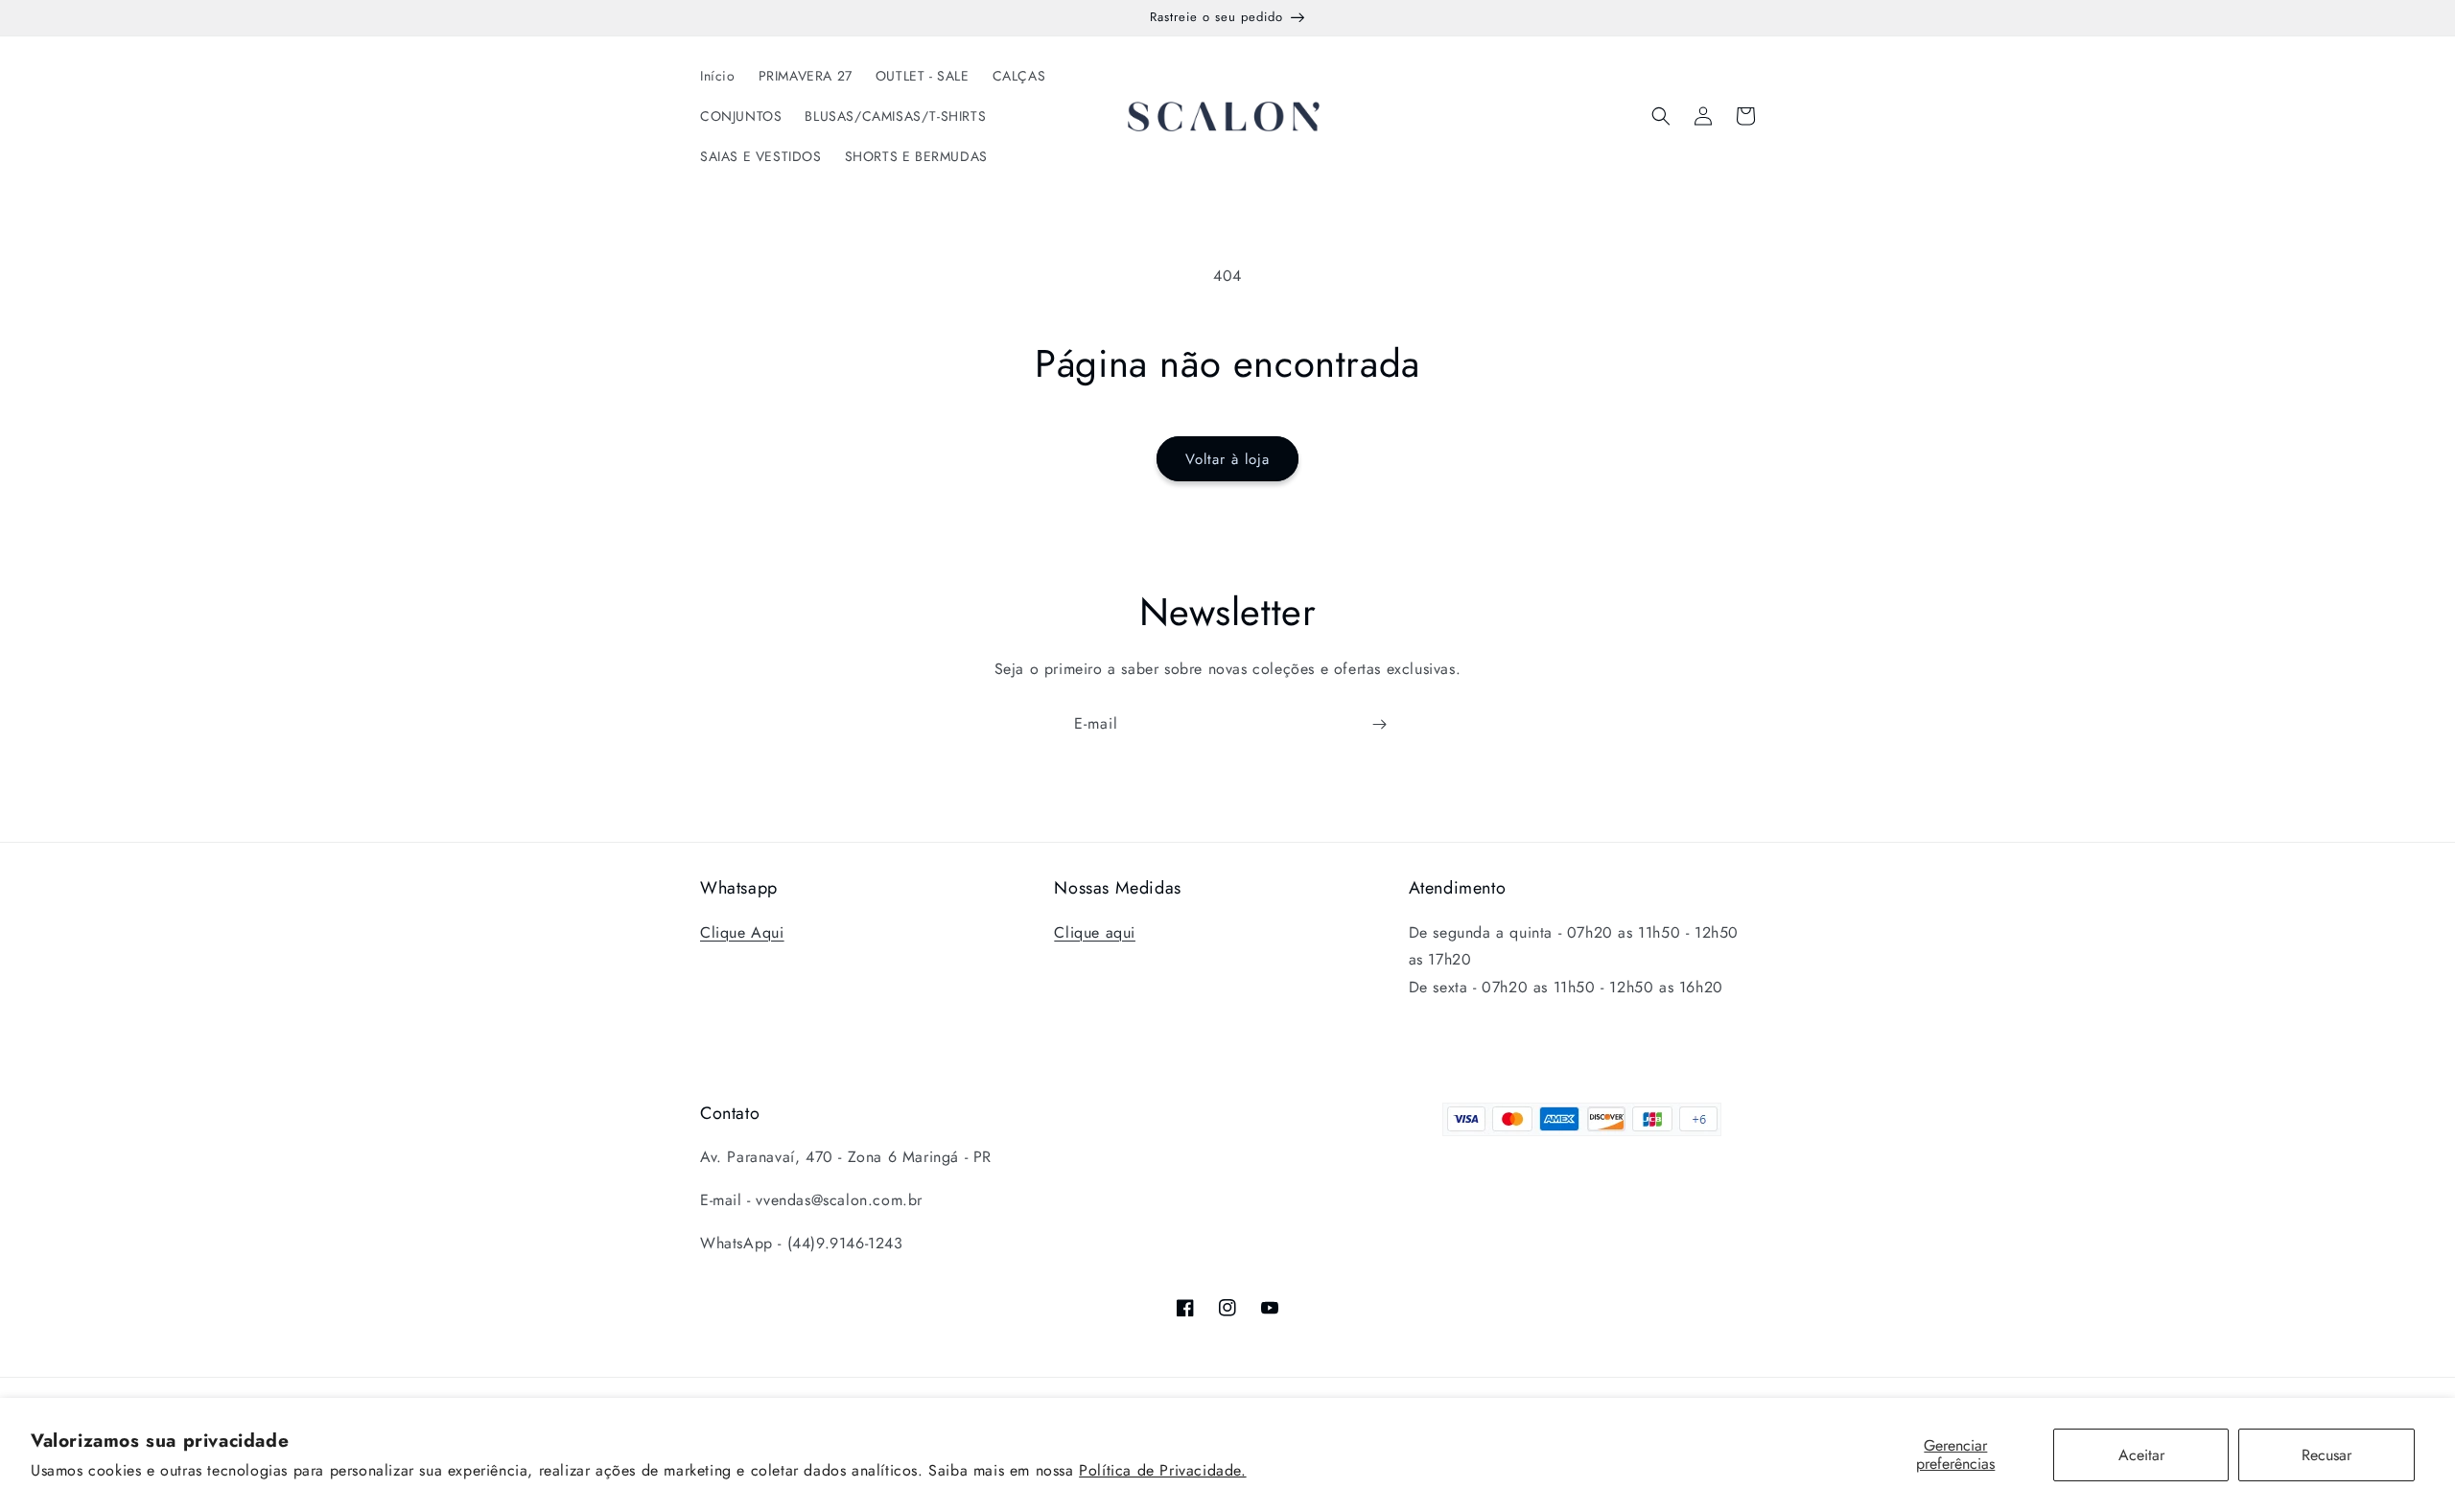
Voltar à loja (1227, 459)
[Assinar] (1379, 724)
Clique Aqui (742, 932)
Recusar (2326, 1455)
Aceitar (2141, 1455)
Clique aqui (1095, 932)
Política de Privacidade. (1162, 1470)
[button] (1661, 116)
